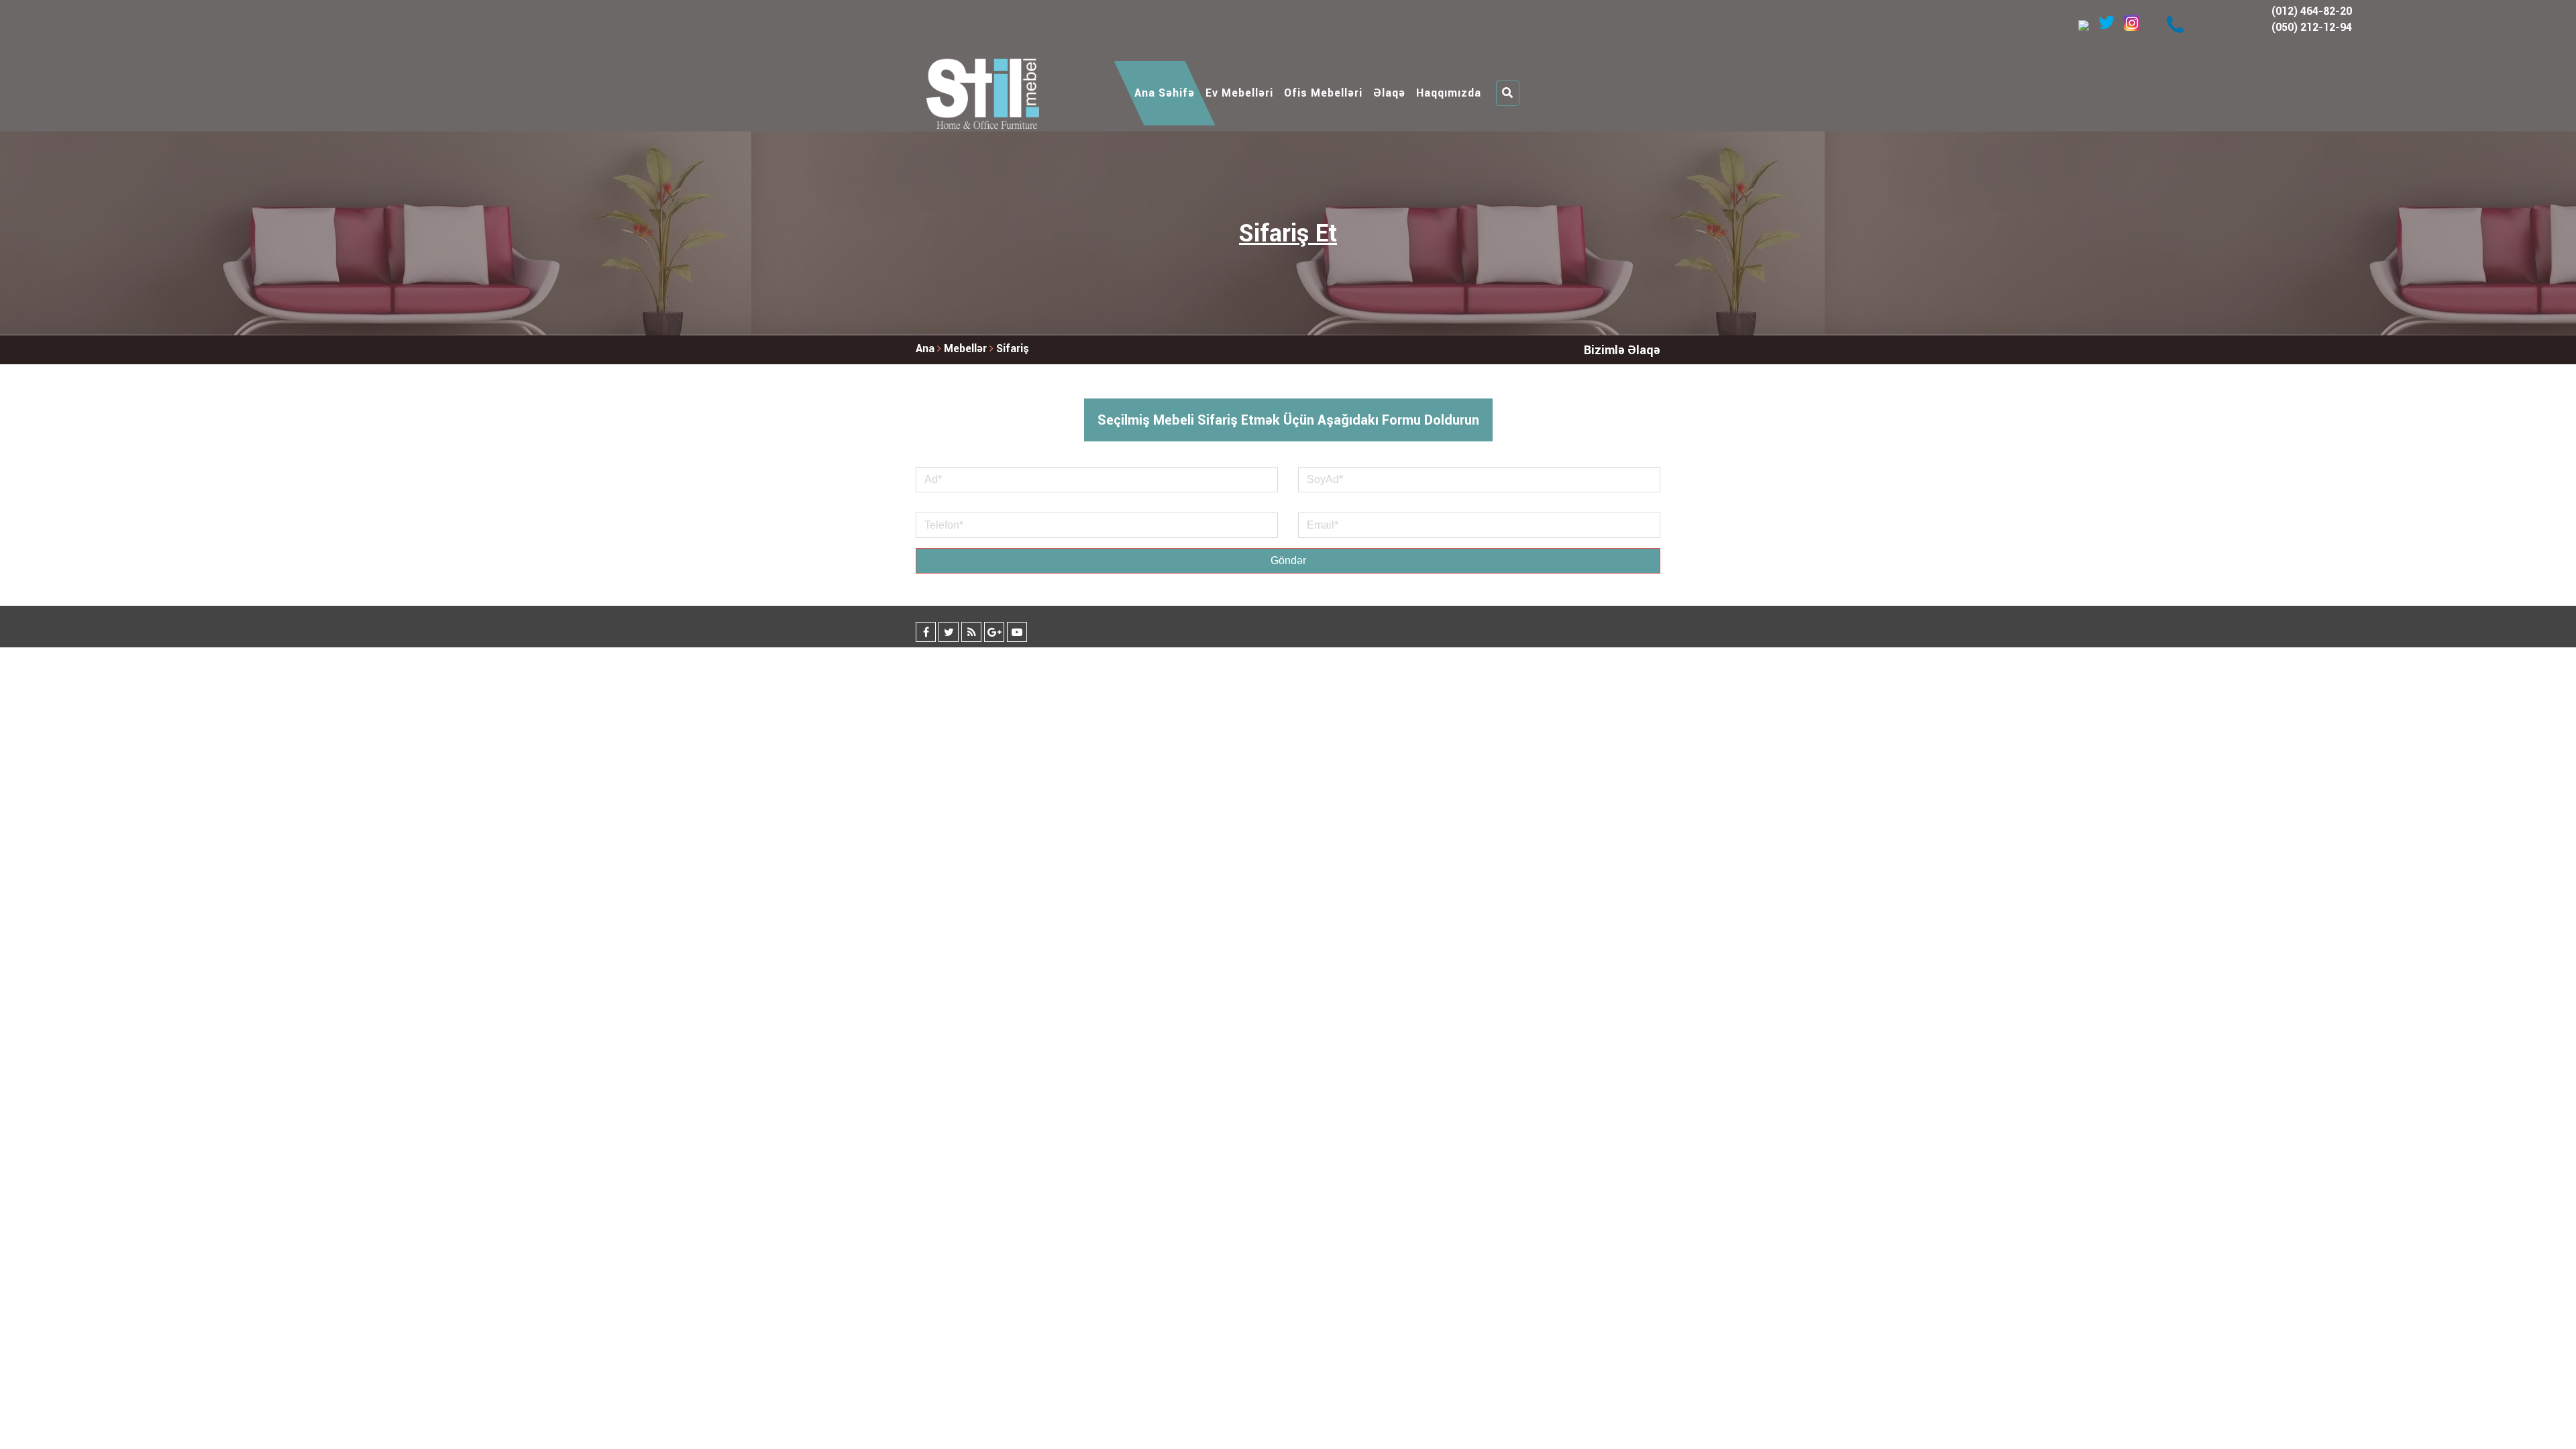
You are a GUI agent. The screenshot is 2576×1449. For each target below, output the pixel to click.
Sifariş (1013, 348)
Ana (925, 348)
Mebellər (967, 348)
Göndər (1288, 560)
